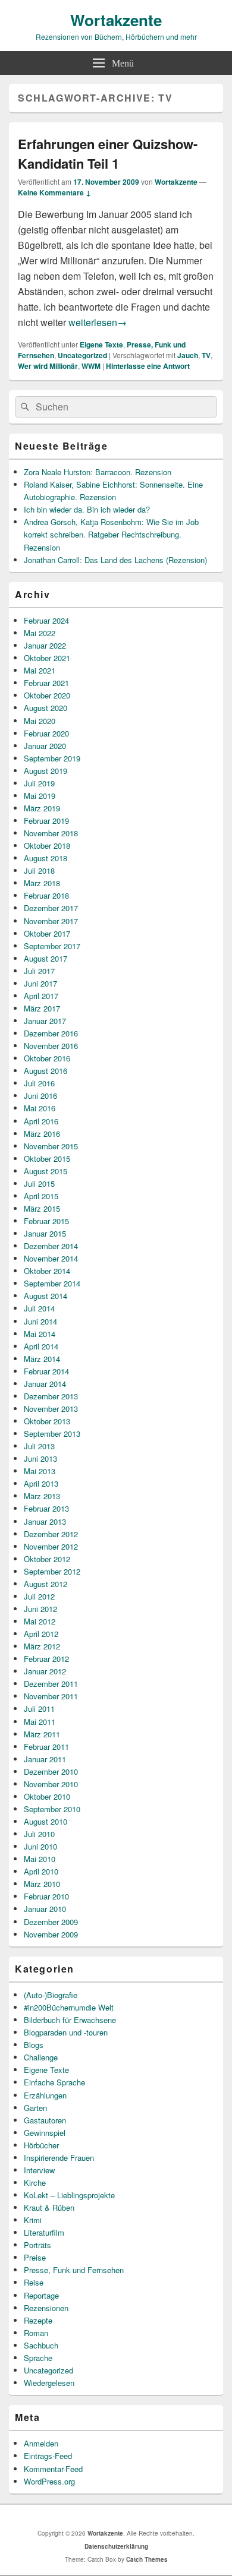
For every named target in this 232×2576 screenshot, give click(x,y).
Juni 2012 (40, 1609)
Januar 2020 (45, 746)
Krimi (33, 2220)
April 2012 (41, 1634)
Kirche (35, 2183)
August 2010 (46, 1821)
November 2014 (51, 1258)
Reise (34, 2282)
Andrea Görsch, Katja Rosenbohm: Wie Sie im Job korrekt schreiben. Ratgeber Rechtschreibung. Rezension (111, 534)
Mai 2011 (40, 1722)
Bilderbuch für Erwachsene (70, 2020)
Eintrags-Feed (48, 2456)
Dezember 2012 (51, 1534)
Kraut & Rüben (49, 2207)
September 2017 (52, 946)
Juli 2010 (39, 1834)
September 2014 (52, 1283)
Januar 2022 (45, 645)
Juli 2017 (39, 971)
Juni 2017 (40, 983)
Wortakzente (116, 20)
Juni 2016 (40, 1096)
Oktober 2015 (47, 1159)
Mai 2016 (40, 1108)
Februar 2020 (46, 733)
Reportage (41, 2295)
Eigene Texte (101, 344)
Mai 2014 (40, 1334)
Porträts (37, 2245)
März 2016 (42, 1134)
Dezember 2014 (51, 1246)
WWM (91, 366)
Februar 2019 (46, 821)
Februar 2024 (46, 620)
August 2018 (46, 858)
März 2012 (42, 1646)
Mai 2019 (40, 796)
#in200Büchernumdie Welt (69, 2007)
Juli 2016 (39, 1083)
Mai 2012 (40, 1621)
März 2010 (42, 1884)
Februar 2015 (46, 1221)
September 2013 (52, 1434)
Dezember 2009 (51, 1922)
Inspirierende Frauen (59, 2158)
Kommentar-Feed (53, 2469)
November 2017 (51, 921)
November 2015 (51, 1146)
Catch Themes (147, 2559)
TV (206, 355)
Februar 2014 (46, 1371)
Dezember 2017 (51, 908)
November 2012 (51, 1546)
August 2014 (46, 1296)
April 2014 (41, 1346)
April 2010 (41, 1871)
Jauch (188, 355)
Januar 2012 (45, 1671)
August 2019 (46, 771)
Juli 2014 (39, 1308)
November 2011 (51, 1696)
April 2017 (41, 996)
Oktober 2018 (47, 846)
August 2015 (46, 1171)
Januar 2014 (45, 1384)
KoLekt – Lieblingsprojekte (69, 2195)
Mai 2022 (40, 633)
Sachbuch (41, 2345)
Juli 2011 (39, 1709)
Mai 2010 (40, 1859)
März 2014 (42, 1359)
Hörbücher (41, 2145)
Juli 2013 (39, 1446)
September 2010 (52, 1809)
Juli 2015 (39, 1183)
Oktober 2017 (47, 933)
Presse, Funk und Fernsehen (74, 2270)
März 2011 (42, 1734)
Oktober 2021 (47, 658)
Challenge (41, 2057)
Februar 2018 (46, 895)
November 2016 (51, 1046)
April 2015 (41, 1196)
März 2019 (42, 808)
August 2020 (46, 708)
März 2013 (42, 1496)
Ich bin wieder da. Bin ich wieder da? (87, 509)
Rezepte (38, 2320)
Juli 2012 (39, 1596)
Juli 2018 (39, 870)
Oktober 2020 (47, 695)
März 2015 (42, 1208)
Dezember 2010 (51, 1771)
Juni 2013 (40, 1458)
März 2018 (42, 883)
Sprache (38, 2358)
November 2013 (51, 1409)
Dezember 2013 (51, 1396)
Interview (39, 2170)
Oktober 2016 (47, 1058)
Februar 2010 (46, 1896)
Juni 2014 (40, 1321)
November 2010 (51, 1784)
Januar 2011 (45, 1759)
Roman (36, 2333)
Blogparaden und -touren (66, 2032)
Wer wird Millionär (48, 366)
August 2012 (46, 1584)
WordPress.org (49, 2481)
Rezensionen (46, 2308)
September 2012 (52, 1571)
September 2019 (52, 758)
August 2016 (46, 1071)
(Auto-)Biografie (51, 1995)
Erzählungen (45, 2095)
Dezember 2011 (51, 1684)
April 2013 (41, 1483)
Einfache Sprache (54, 2082)
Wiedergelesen (49, 2383)
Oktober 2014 (47, 1271)
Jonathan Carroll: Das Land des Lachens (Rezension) (115, 560)
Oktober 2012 (47, 1559)
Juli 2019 (39, 783)
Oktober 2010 (47, 1796)
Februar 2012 (46, 1659)
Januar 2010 (45, 1909)
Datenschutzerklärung (116, 2546)
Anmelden (41, 2443)
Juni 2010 (40, 1846)
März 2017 (42, 1008)
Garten (35, 2108)
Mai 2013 (40, 1471)
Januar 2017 (45, 1021)
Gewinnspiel (45, 2133)
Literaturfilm (44, 2232)
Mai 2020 (40, 721)
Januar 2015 (45, 1233)
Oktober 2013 (47, 1421)
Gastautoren (45, 2120)
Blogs (34, 2045)
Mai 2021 (40, 670)
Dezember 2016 (51, 1033)
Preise (35, 2257)
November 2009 (51, 1934)
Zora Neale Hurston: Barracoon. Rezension (98, 472)
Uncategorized (82, 355)
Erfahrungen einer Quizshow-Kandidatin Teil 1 (108, 154)
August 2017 (46, 958)
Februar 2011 (46, 1747)
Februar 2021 (46, 683)
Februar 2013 (46, 1508)
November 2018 (51, 833)
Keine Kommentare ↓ (54, 192)
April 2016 (41, 1121)
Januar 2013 (45, 1521)
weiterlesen (98, 322)
